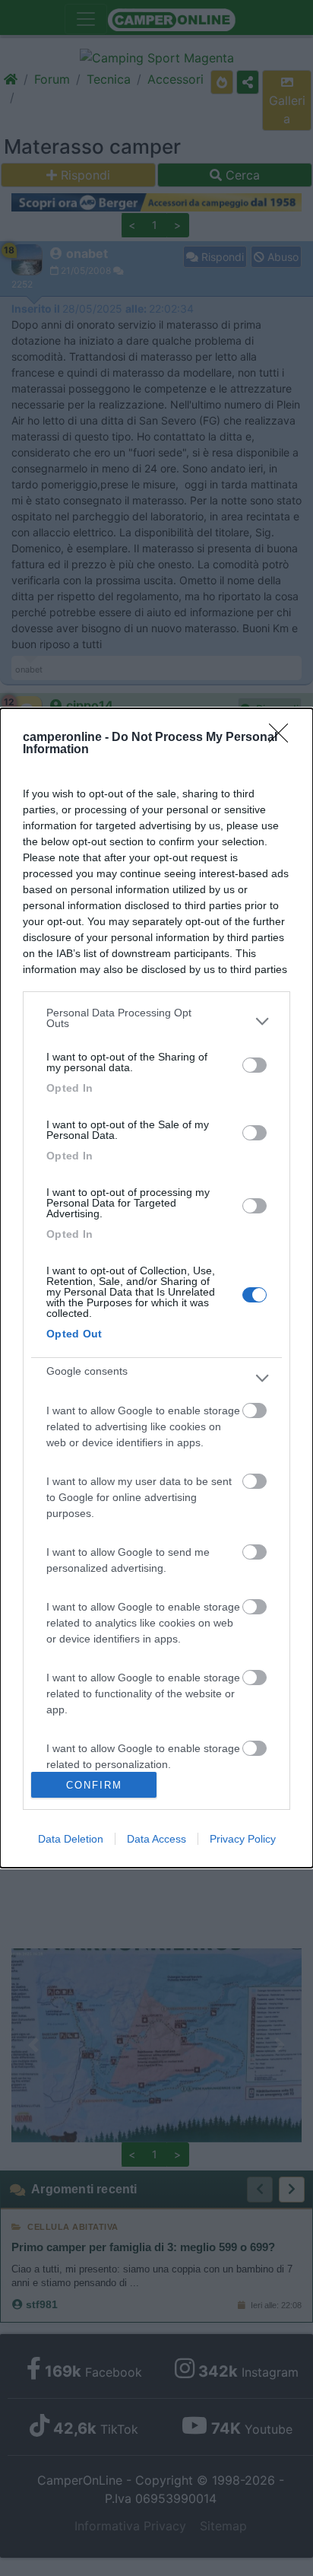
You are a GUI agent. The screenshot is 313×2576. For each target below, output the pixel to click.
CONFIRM (94, 1785)
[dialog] (156, 1288)
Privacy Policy (243, 1839)
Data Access (156, 1839)
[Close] (283, 738)
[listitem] (156, 1022)
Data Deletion (71, 1839)
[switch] (255, 1065)
